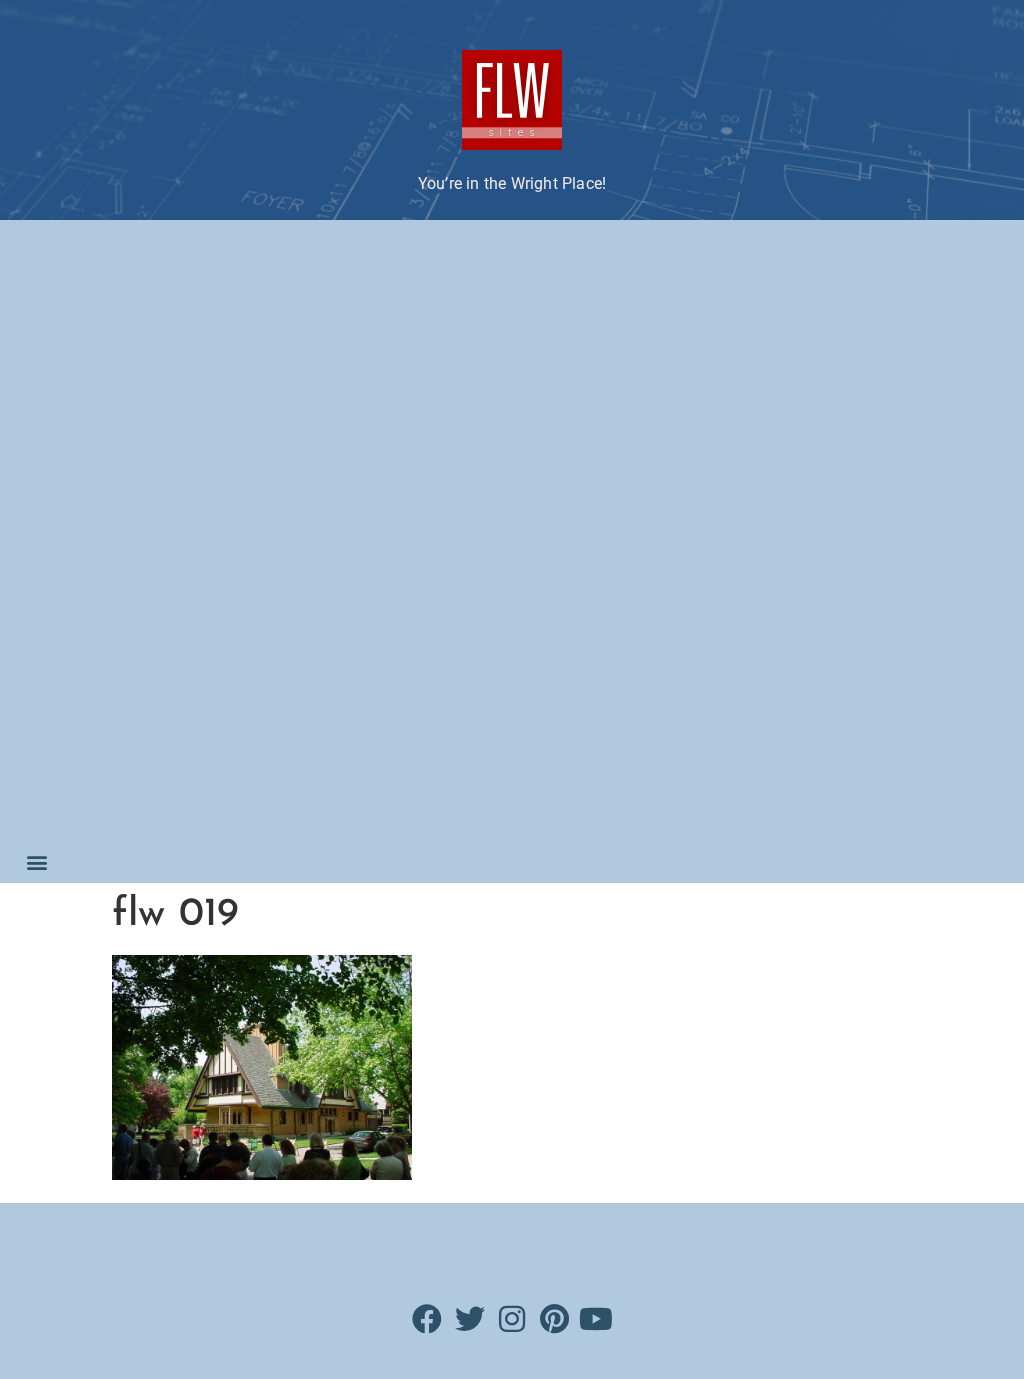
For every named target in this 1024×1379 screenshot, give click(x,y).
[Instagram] (512, 1319)
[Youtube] (596, 1319)
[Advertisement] (118, 535)
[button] (36, 861)
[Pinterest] (554, 1319)
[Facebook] (428, 1319)
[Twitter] (470, 1319)
